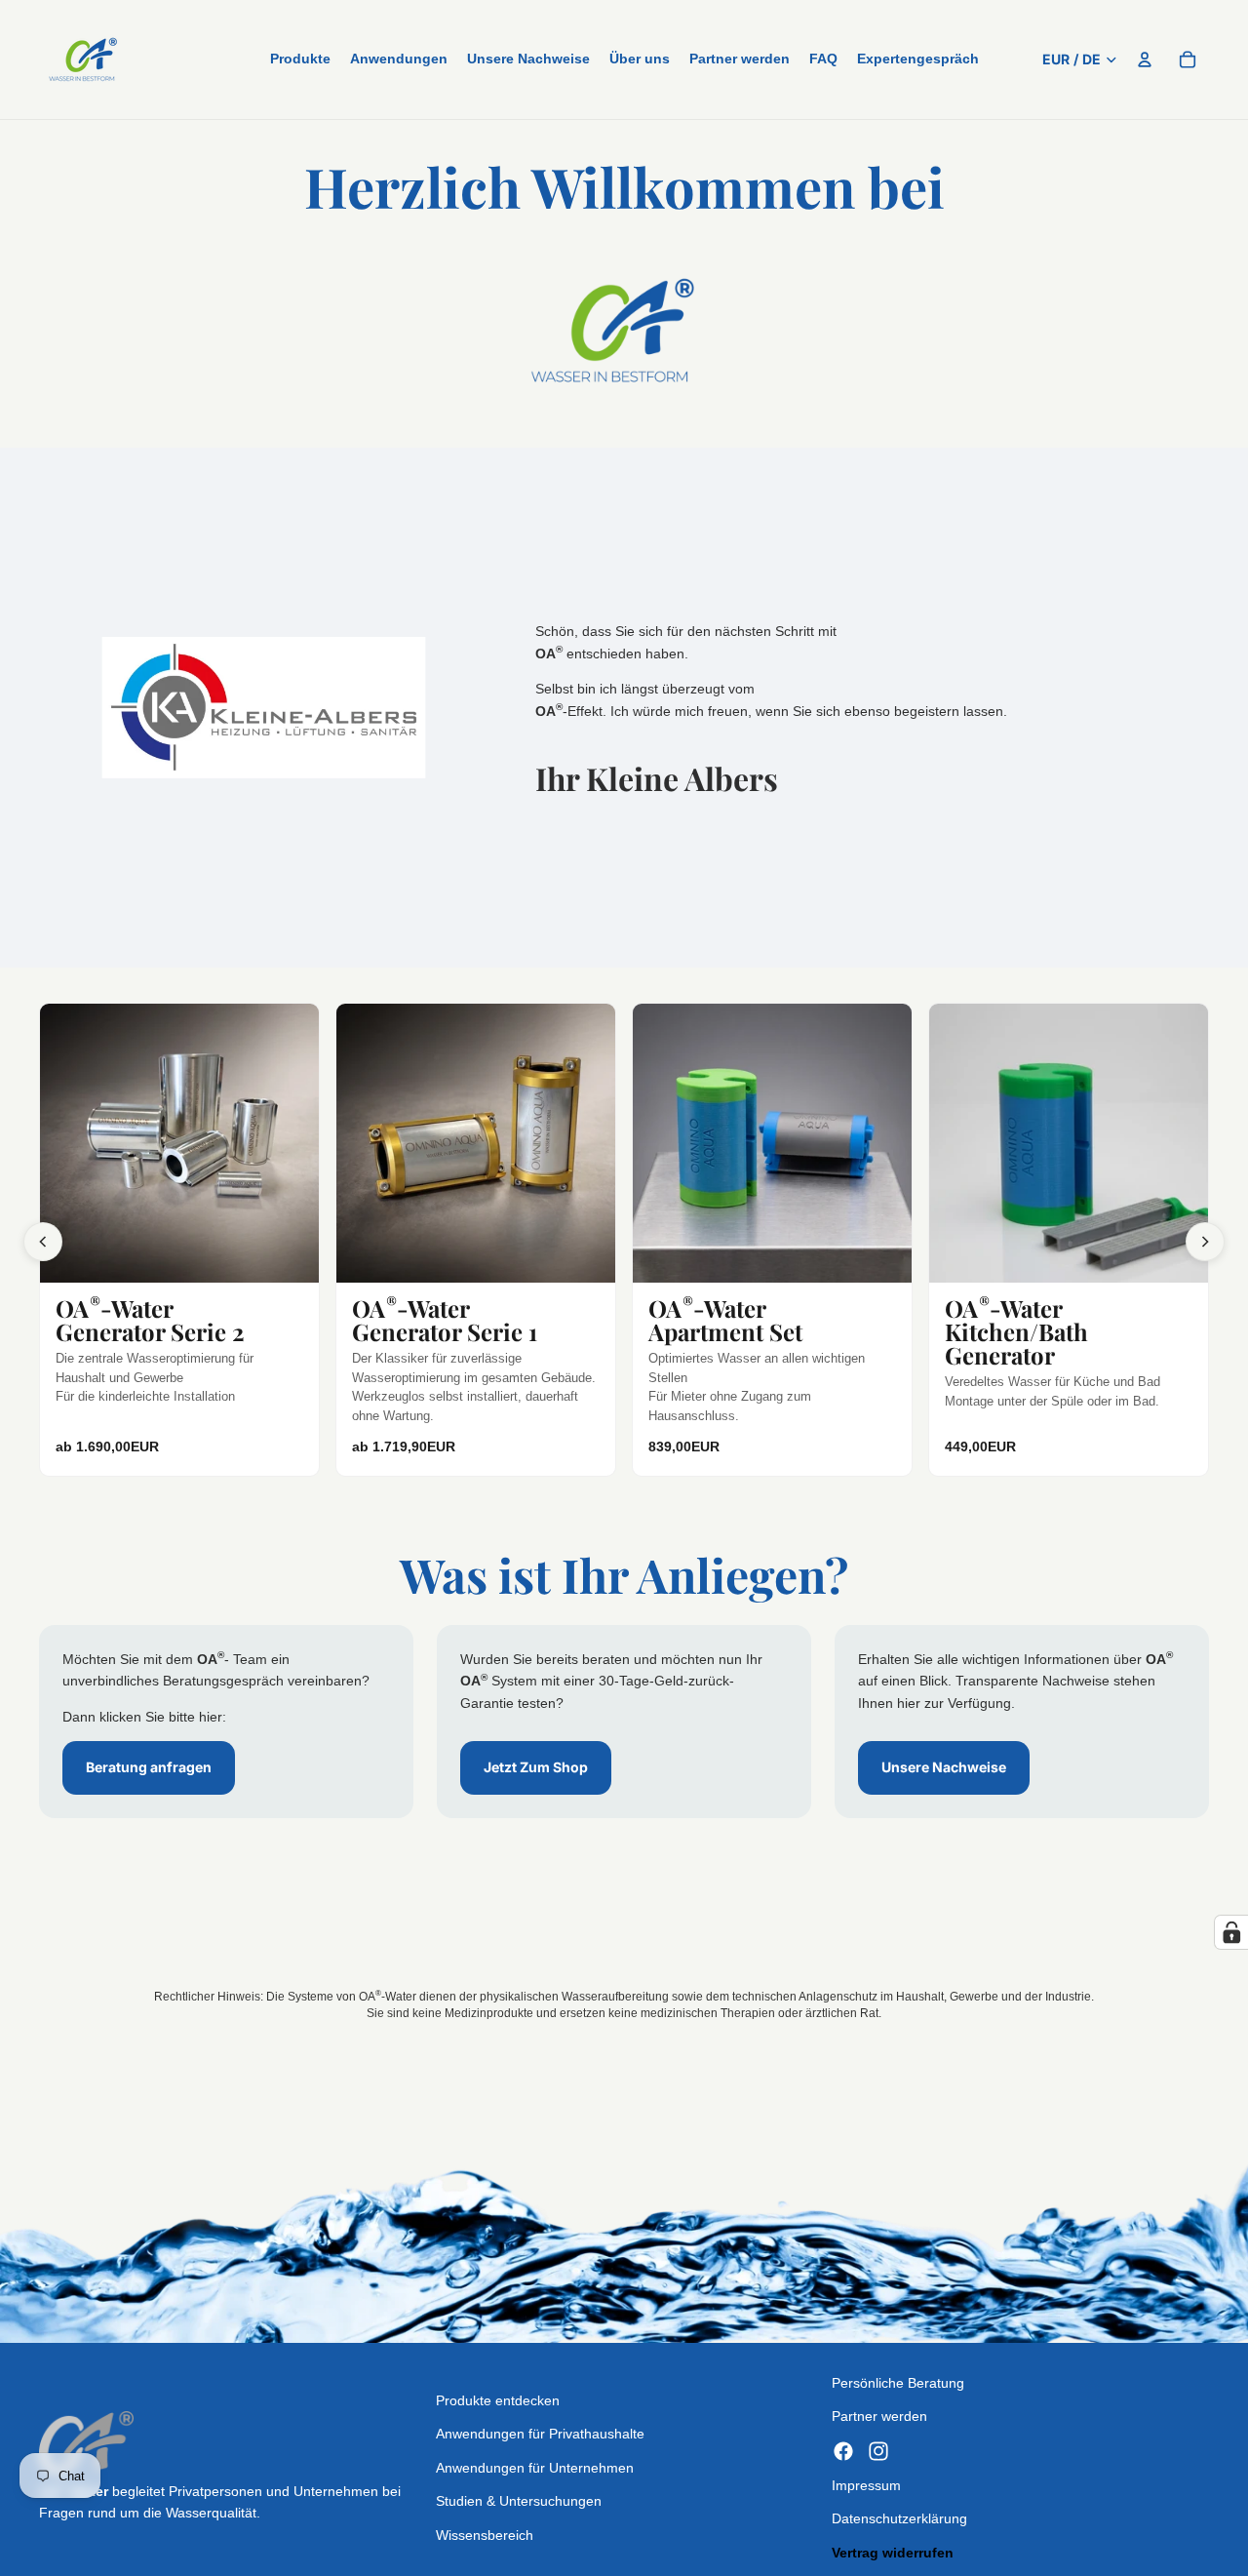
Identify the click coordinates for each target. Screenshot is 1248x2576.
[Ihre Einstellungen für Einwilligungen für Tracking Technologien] (1231, 1932)
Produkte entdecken (498, 2400)
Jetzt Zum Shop (536, 1767)
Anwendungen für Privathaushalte (540, 2434)
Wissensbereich (485, 2534)
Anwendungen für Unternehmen (535, 2467)
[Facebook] (843, 2450)
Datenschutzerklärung (899, 2518)
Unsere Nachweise (944, 1767)
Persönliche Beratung (898, 2383)
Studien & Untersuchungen (519, 2501)
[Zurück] (43, 1242)
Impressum (866, 2484)
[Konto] (1145, 59)
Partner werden (879, 2416)
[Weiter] (1205, 1242)
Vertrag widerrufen (893, 2552)
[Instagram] (878, 2450)
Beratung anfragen (149, 1767)
